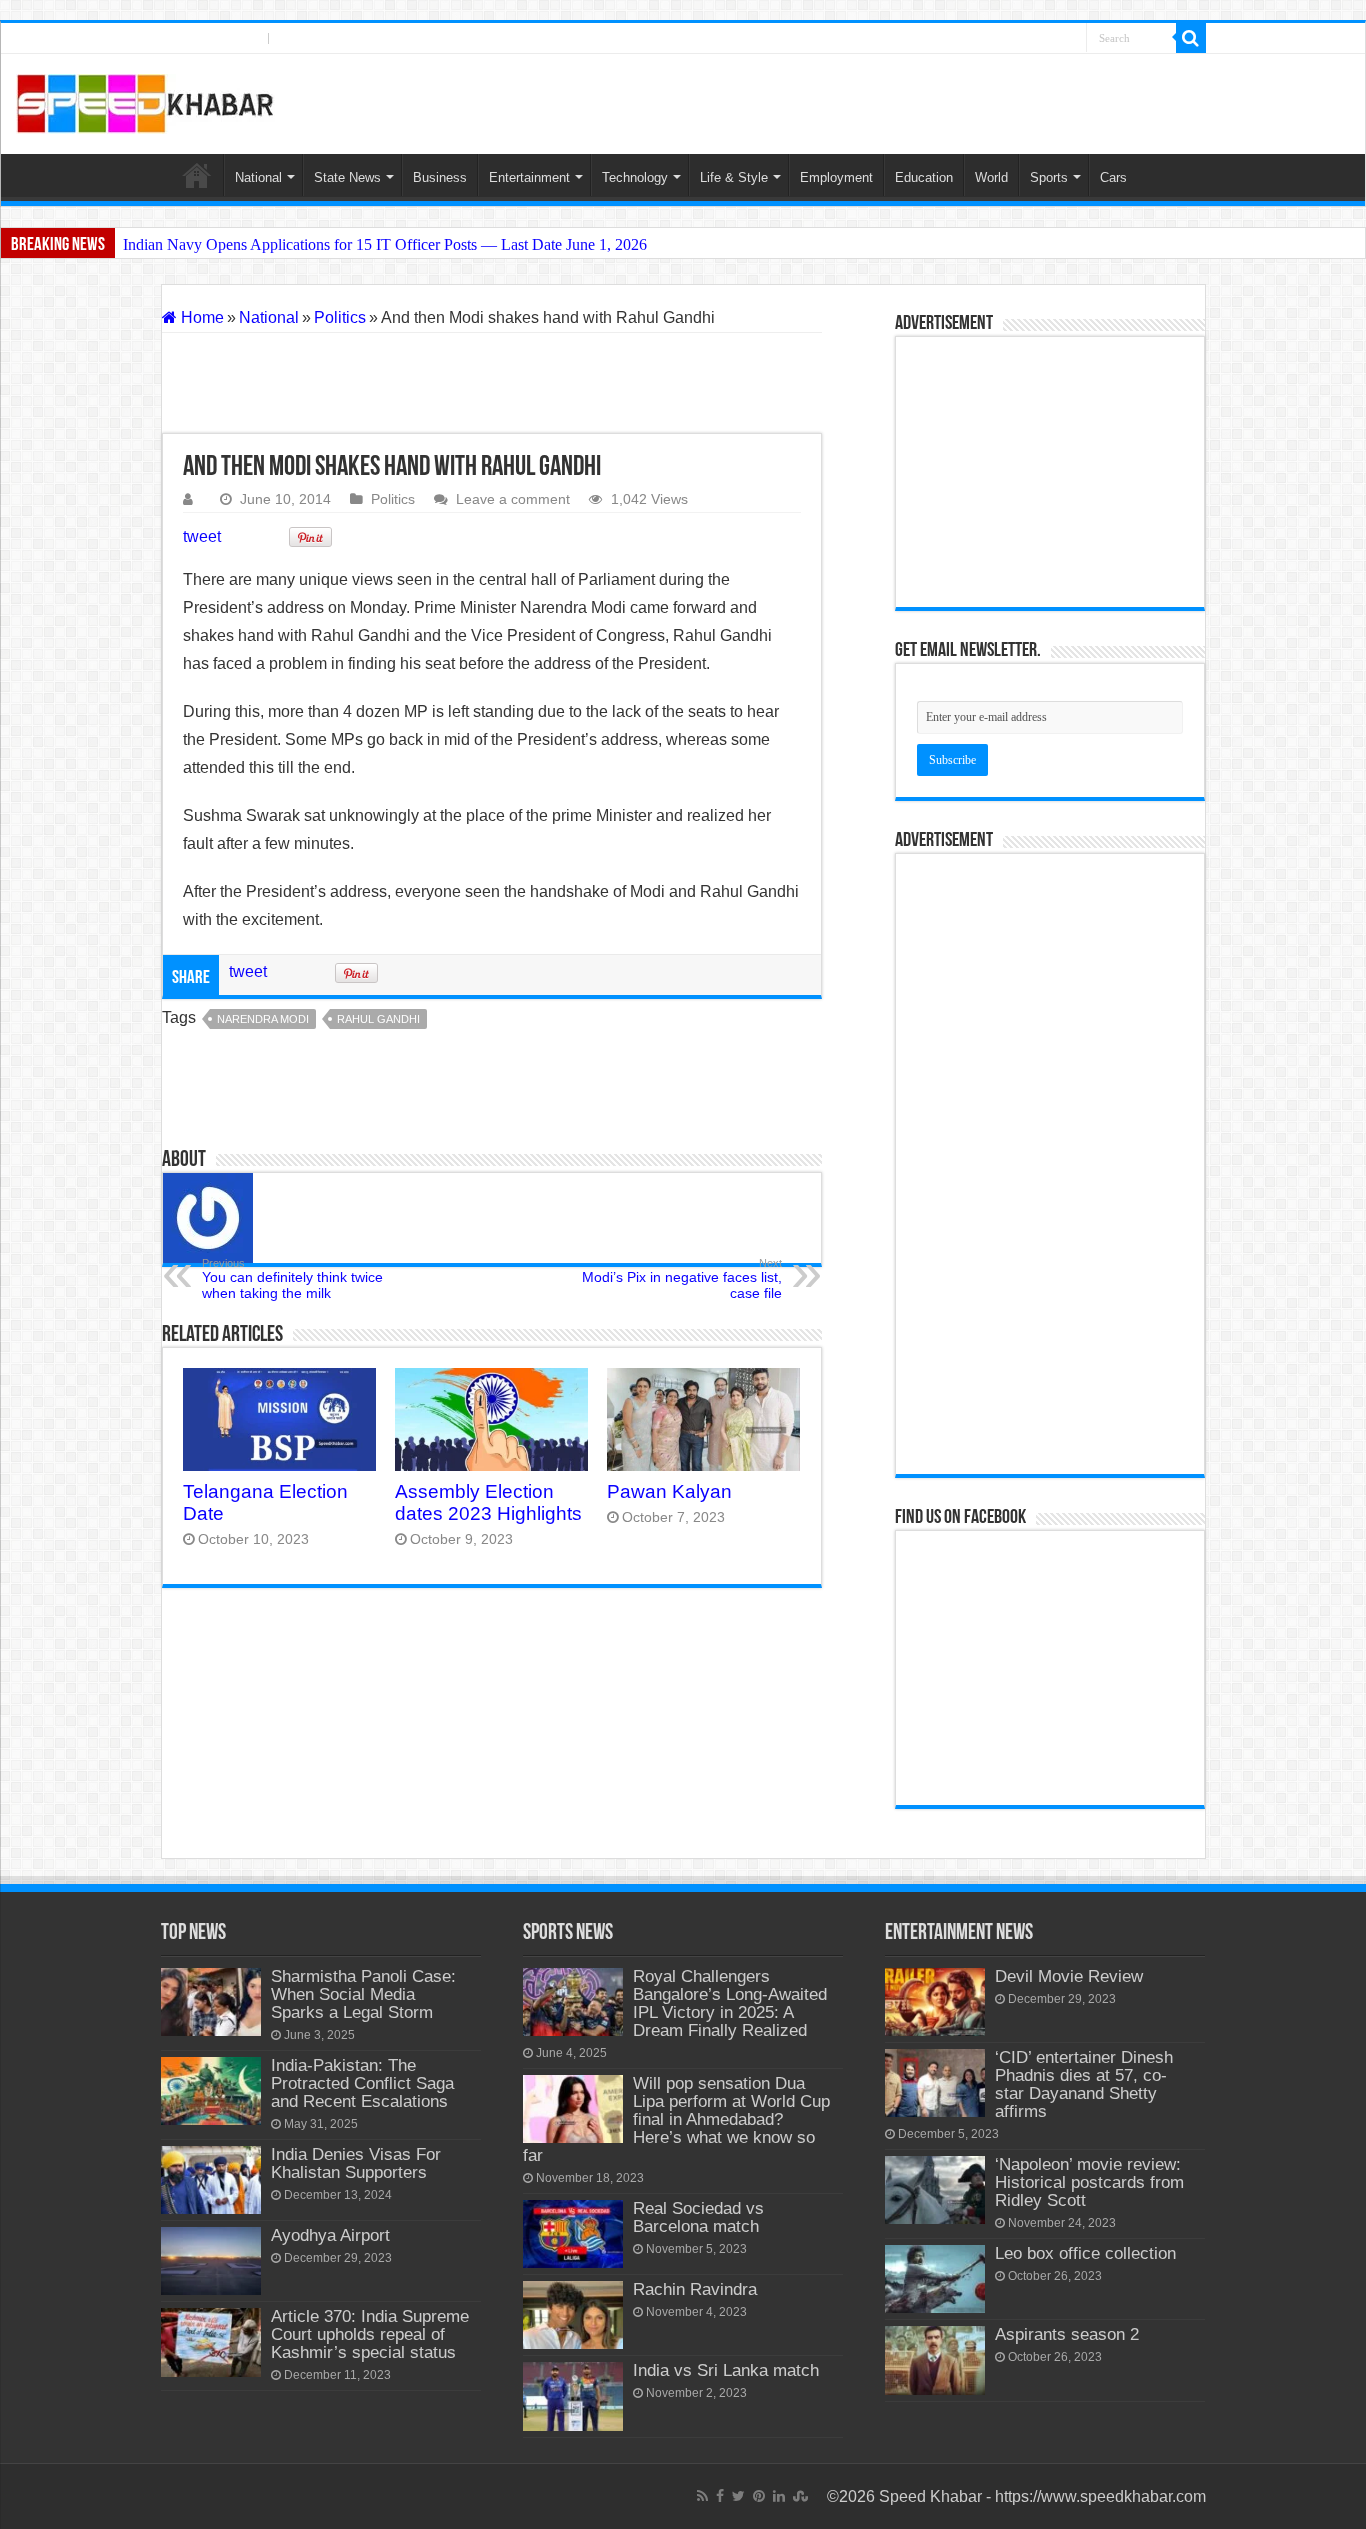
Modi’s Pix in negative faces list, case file (682, 1279)
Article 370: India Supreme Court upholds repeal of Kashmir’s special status (370, 2334)
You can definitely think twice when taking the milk (292, 1279)
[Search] (1191, 38)
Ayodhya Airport (330, 2235)
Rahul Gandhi (378, 1019)
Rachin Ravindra (695, 2289)
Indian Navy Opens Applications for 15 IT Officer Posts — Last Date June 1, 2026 (385, 244)
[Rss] (971, 39)
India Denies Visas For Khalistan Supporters (356, 2163)
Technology (635, 177)
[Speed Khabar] (145, 100)
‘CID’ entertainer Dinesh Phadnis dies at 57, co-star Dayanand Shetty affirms (1084, 2084)
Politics (340, 317)
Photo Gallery (326, 38)
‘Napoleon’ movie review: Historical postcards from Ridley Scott (1089, 2182)
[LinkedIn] (1048, 39)
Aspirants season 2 (1067, 2334)
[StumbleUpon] (1069, 39)
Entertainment (529, 177)
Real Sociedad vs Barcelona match (698, 2217)
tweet (202, 536)
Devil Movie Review (1069, 1976)
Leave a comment (513, 499)
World (991, 177)
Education (924, 177)
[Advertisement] (492, 383)
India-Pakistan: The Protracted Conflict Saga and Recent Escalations (362, 2083)
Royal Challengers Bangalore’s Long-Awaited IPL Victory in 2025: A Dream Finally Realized (730, 2003)
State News (347, 177)
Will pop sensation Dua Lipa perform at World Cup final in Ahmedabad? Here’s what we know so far (676, 2119)
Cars (1113, 177)
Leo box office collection (1085, 2253)
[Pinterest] (1028, 39)
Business (440, 177)
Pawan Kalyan (669, 1491)
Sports (1049, 177)
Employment (836, 177)
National (258, 177)
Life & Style (734, 177)
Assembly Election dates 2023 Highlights (488, 1502)
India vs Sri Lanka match (726, 2370)
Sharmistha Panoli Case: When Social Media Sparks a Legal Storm (363, 1994)
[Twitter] (1007, 39)
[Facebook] (989, 39)
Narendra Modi (263, 1019)
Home (197, 175)
